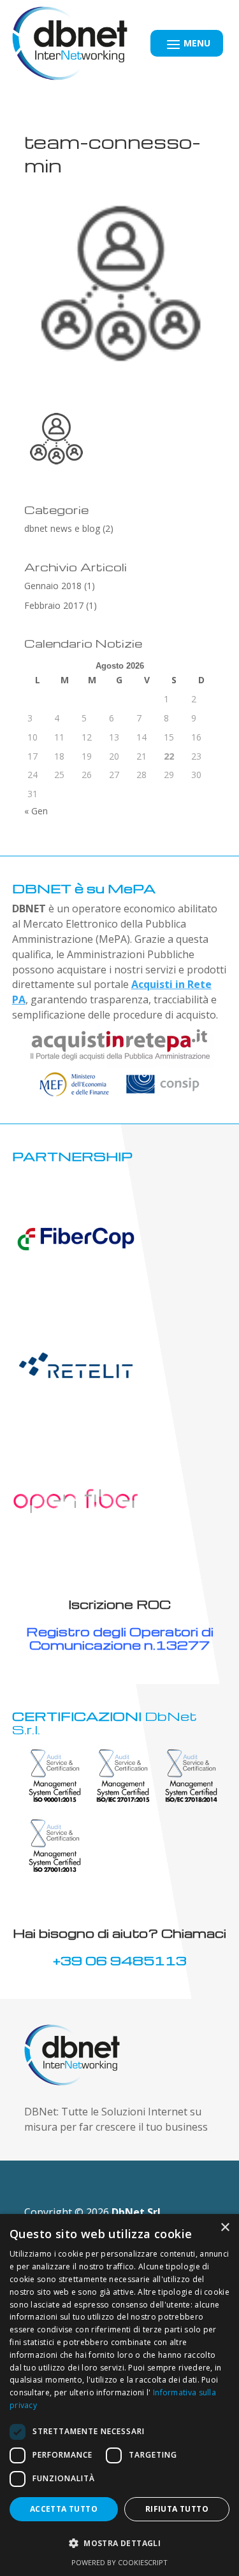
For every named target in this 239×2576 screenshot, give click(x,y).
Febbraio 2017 (54, 605)
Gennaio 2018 (53, 586)
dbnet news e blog (62, 528)
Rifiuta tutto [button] (177, 2509)
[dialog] (119, 2395)
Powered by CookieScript (119, 2562)
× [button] (225, 2228)
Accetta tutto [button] (64, 2509)
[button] (119, 2544)
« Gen (36, 811)
